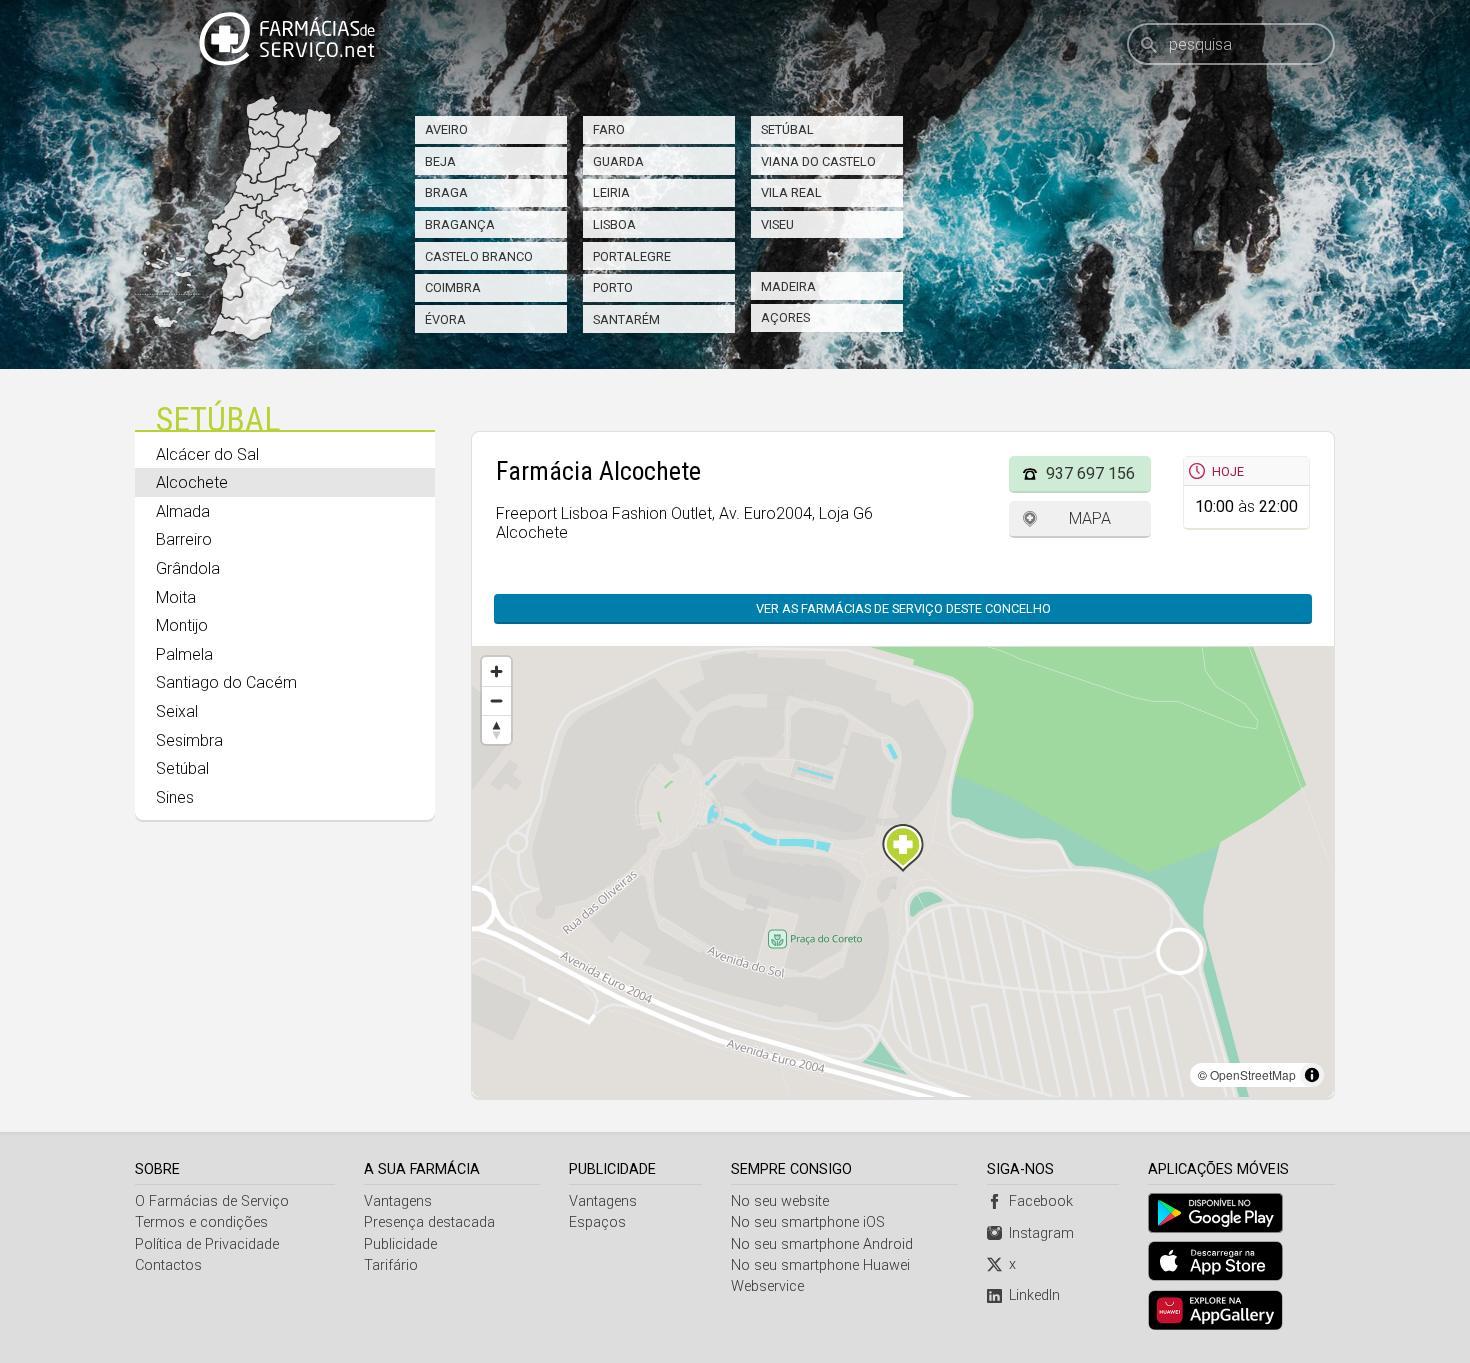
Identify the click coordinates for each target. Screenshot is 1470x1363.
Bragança (460, 224)
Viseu (777, 224)
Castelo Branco (479, 256)
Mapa (1090, 518)
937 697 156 (1090, 473)
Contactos (168, 1265)
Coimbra (453, 287)
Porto (613, 287)
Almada (183, 511)
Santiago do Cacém (226, 682)
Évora (445, 319)
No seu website (780, 1201)
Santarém (626, 319)
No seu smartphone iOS (808, 1222)
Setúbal (787, 129)
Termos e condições (201, 1222)
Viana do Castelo (818, 161)
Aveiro (446, 129)
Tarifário (391, 1265)
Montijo (182, 625)
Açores (785, 317)
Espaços (597, 1222)
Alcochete (192, 482)
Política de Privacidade (207, 1244)
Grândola (188, 568)
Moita (176, 597)
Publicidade (400, 1244)
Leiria (611, 192)
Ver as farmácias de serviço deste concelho (903, 608)
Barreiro (184, 539)
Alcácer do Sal (207, 454)
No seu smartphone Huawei (820, 1265)
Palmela (184, 654)
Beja (440, 161)
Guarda (618, 161)
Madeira (788, 286)
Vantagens (398, 1201)
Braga (446, 192)
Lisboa (614, 224)
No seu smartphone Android (822, 1244)
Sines (175, 797)
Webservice (767, 1286)
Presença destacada (429, 1222)
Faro (609, 129)
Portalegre (632, 256)
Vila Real (791, 192)
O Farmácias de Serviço (212, 1201)
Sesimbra (189, 740)
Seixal (177, 711)
